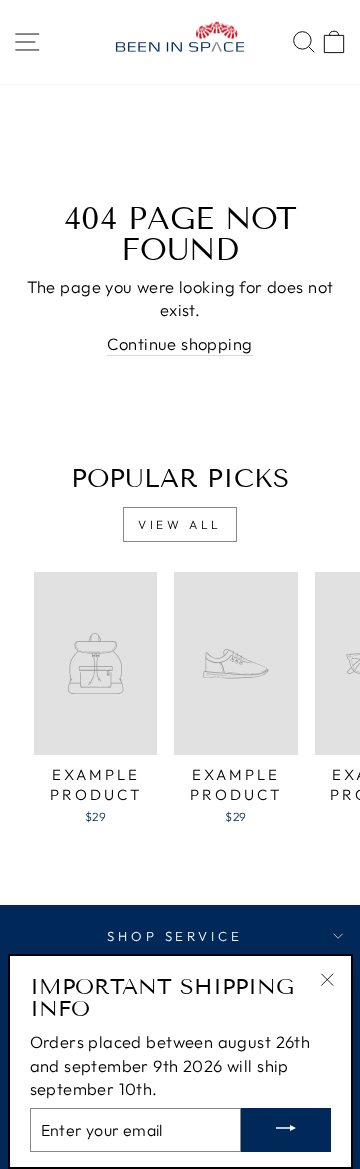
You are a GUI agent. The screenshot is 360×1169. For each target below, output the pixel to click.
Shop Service (175, 936)
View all (180, 524)
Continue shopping (179, 343)
